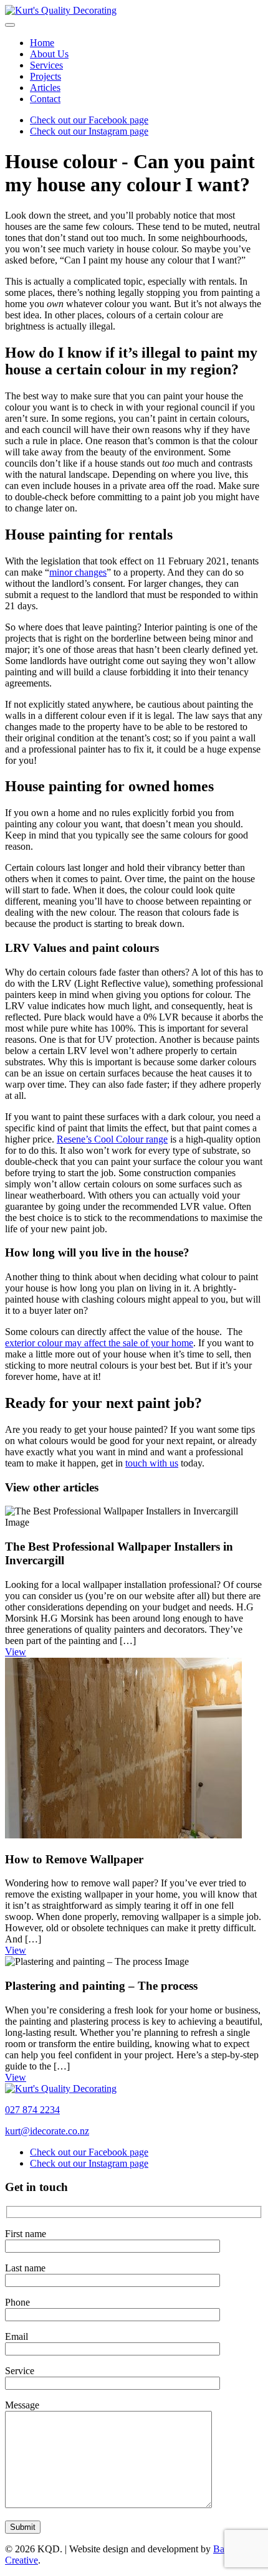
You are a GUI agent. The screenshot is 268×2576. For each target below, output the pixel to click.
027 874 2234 (32, 2110)
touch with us (152, 1463)
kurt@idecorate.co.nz (47, 2131)
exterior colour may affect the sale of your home (99, 1343)
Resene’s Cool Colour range (112, 1139)
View (16, 1652)
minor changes (78, 572)
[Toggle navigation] (10, 25)
